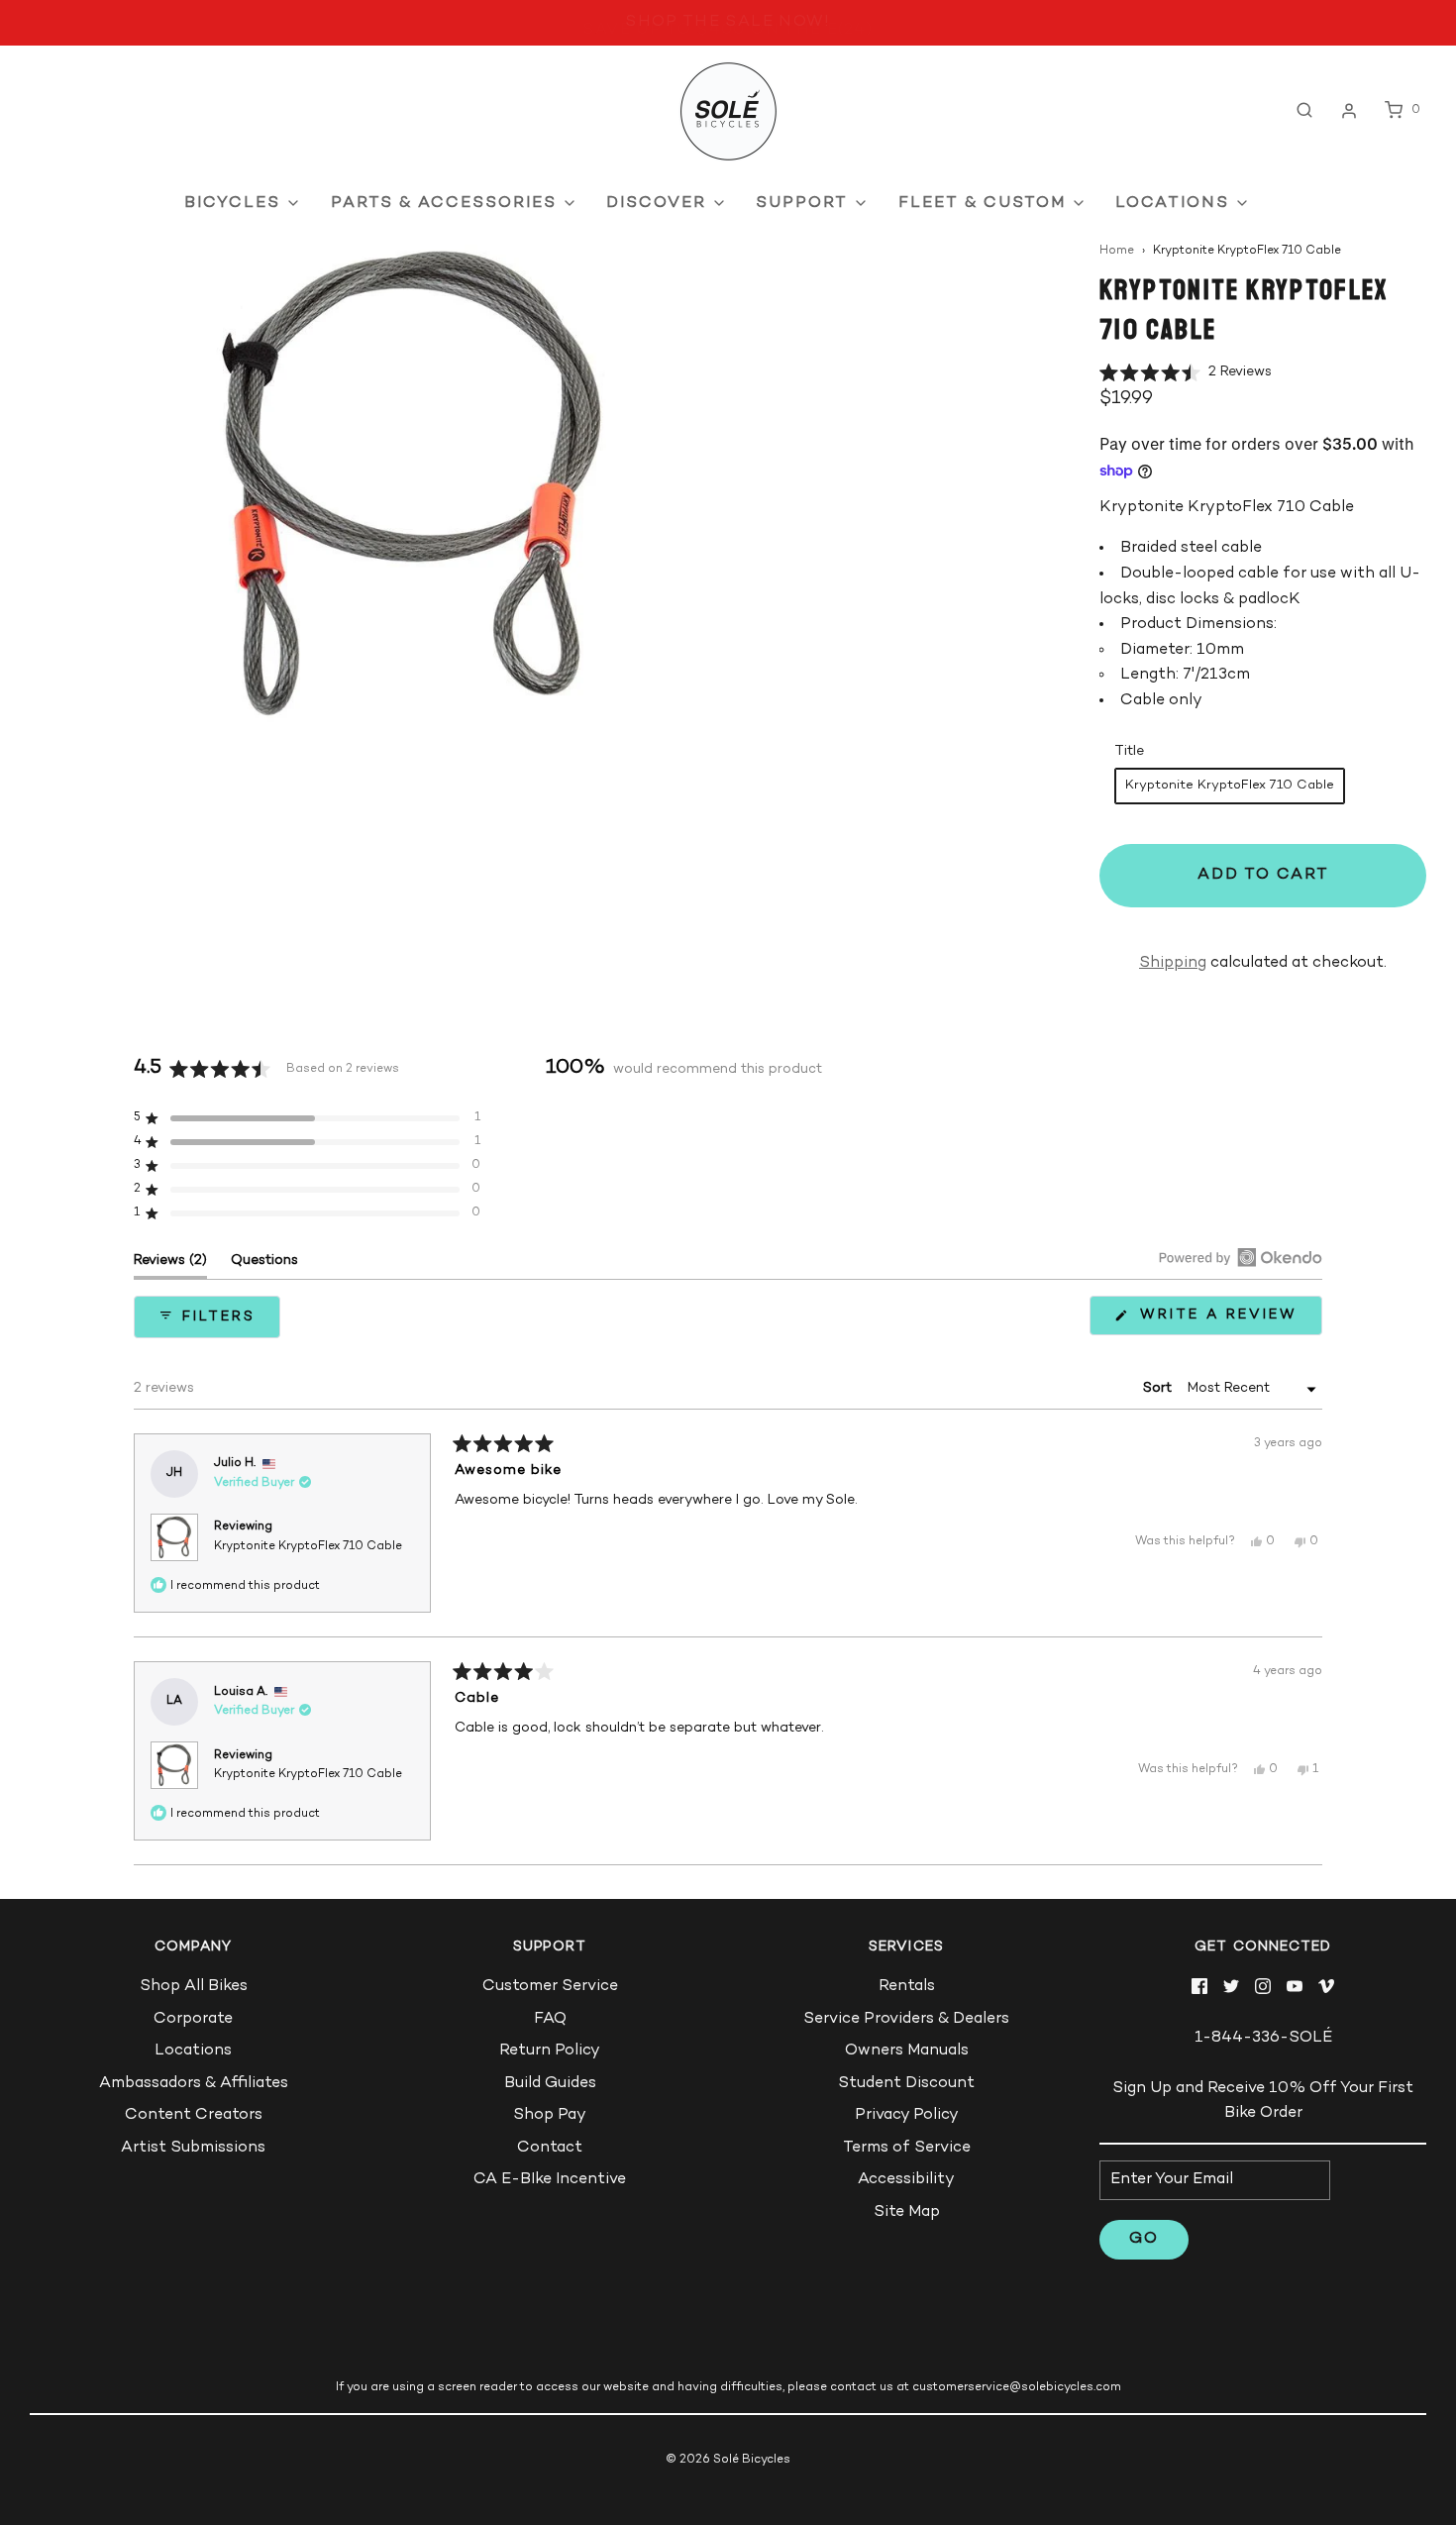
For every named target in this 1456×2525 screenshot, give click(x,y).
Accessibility (906, 2180)
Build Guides (550, 2084)
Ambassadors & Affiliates (194, 2084)
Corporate (193, 2019)
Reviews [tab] (170, 1265)
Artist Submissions (193, 2148)
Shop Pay (550, 2115)
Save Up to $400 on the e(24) (728, 23)
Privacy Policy (907, 2115)
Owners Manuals (907, 2051)
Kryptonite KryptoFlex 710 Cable (308, 1547)
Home (1117, 251)
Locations (193, 2051)
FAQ (550, 2019)
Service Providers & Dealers (906, 2019)
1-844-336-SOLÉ (1263, 2038)
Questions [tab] (264, 1265)
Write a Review (1224, 1321)
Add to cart (1263, 875)
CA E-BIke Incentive (550, 2180)
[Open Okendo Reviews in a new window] (1241, 1257)
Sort (1159, 1388)
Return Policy (550, 2051)
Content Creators (194, 2115)
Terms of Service (907, 2148)
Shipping (1173, 963)
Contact (550, 2148)
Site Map (907, 2212)
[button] (1186, 373)
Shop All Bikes (194, 1987)
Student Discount (906, 2084)
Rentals (907, 1987)
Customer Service (550, 1987)
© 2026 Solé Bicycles (728, 2460)
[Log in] (1349, 111)
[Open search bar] (1304, 110)
